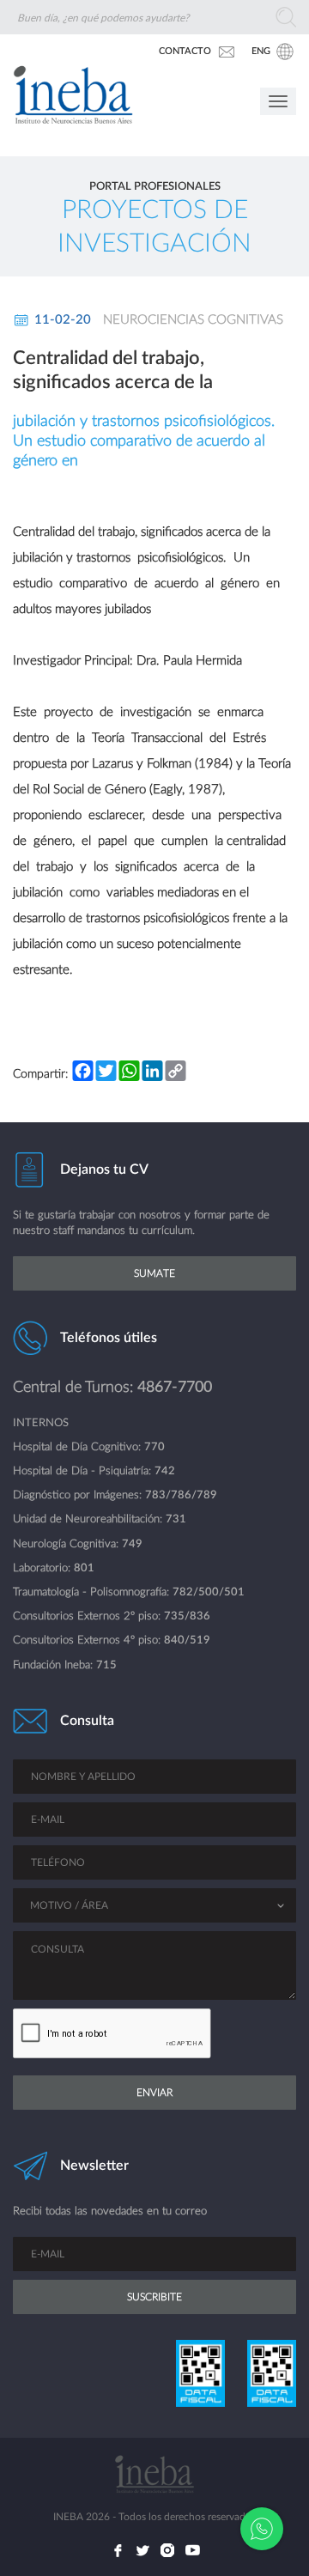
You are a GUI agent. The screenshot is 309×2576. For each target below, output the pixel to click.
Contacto (185, 51)
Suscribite (154, 2297)
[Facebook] (118, 2550)
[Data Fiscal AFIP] (199, 2373)
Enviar (154, 2093)
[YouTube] (192, 2550)
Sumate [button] (154, 1273)
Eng (261, 51)
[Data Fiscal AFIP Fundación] (270, 2373)
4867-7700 (175, 1387)
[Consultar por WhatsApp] (262, 2529)
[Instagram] (167, 2550)
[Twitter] (142, 2550)
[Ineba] (67, 112)
